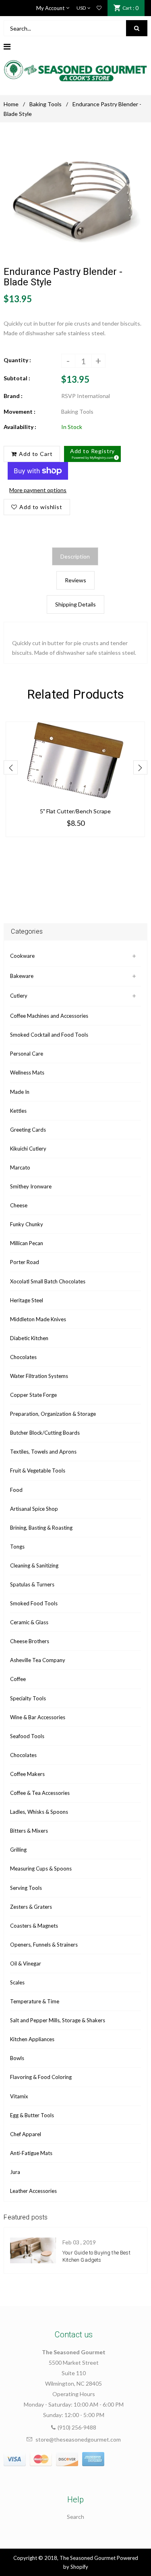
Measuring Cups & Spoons (41, 1869)
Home (11, 104)
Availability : (20, 427)
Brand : (13, 396)
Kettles (18, 1111)
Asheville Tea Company (38, 1660)
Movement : (20, 411)
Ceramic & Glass (29, 1622)
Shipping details (75, 604)
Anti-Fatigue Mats (31, 2153)
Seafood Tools (27, 1736)
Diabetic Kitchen (29, 1338)
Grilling (18, 1850)
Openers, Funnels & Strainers (44, 1945)
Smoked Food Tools (34, 1603)
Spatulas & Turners (32, 1584)
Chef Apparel (26, 2134)
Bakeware (22, 976)
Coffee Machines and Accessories (49, 1016)
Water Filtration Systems (39, 1376)
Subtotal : (17, 378)
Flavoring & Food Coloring (41, 2077)
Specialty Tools (28, 1698)
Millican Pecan (27, 1243)
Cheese (19, 1205)
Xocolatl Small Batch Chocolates (48, 1281)
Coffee (18, 1679)
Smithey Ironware (31, 1186)
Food (16, 1490)
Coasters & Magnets (34, 1926)
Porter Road (25, 1262)
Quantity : (17, 360)
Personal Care (27, 1054)
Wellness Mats (27, 1072)
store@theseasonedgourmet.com (78, 2439)
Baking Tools (46, 104)
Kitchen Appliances (32, 2039)
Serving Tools (26, 1888)
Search (75, 2517)
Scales (17, 1982)
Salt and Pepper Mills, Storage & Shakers (58, 2020)
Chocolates (23, 1357)
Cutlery (19, 996)
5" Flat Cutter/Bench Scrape (75, 811)
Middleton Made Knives (38, 1319)
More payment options (38, 490)
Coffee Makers (27, 1774)
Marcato (20, 1167)
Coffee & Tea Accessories (40, 1793)
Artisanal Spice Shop (34, 1509)
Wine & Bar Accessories (38, 1717)
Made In (20, 1092)
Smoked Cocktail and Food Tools (49, 1035)
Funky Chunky (27, 1224)
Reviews (75, 580)
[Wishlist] (99, 8)
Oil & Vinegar (26, 1963)
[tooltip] (115, 456)
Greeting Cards (28, 1130)
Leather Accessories (33, 2191)
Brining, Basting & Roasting (41, 1528)
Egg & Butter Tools (32, 2115)
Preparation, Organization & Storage (53, 1414)
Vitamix (19, 2096)
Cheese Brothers (30, 1641)
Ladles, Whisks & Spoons (39, 1812)
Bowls (17, 2058)
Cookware (22, 956)
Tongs (17, 1547)
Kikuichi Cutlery (28, 1149)
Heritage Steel (27, 1300)
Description (75, 556)
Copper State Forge (33, 1395)
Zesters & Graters (31, 1907)
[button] (92, 454)
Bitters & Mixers (29, 1831)
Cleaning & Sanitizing (34, 1565)
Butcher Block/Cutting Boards (45, 1433)
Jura (15, 2172)
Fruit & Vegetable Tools (38, 1471)
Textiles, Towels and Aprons (43, 1452)
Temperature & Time (35, 2001)
